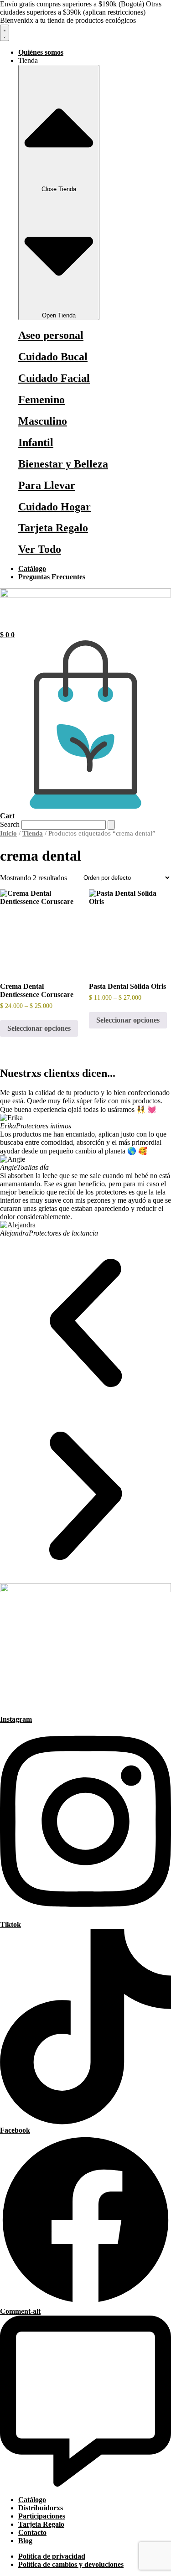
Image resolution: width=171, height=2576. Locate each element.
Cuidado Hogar (54, 507)
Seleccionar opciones (39, 1028)
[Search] (111, 825)
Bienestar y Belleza (63, 464)
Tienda (33, 833)
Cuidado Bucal (53, 357)
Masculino (43, 421)
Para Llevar (47, 485)
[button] (85, 1324)
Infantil (36, 442)
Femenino (41, 400)
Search (10, 824)
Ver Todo (40, 549)
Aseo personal (51, 335)
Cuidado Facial (54, 378)
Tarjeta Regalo (53, 528)
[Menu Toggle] (5, 33)
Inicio (8, 833)
